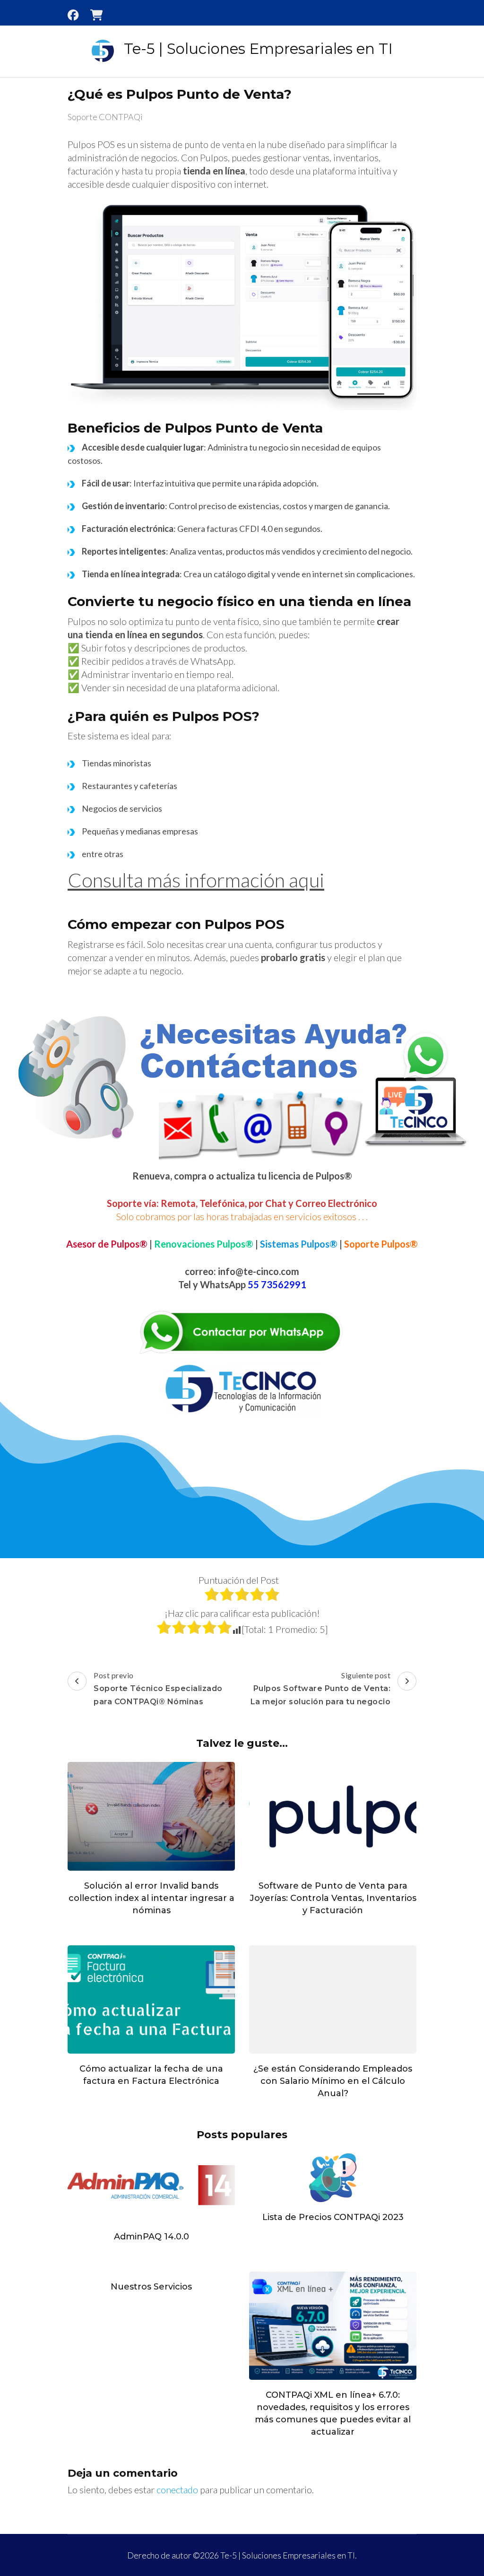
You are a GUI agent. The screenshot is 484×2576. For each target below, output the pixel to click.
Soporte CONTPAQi (105, 117)
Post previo (158, 1688)
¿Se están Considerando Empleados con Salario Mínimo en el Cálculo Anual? (333, 2081)
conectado (177, 2489)
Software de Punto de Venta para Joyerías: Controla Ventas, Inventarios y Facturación (333, 1898)
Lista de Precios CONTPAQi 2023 (333, 2217)
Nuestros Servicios (151, 2287)
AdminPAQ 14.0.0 (151, 2237)
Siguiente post (321, 1688)
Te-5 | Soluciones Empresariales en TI (258, 49)
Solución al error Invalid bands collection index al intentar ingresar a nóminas (151, 1898)
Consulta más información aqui (196, 880)
